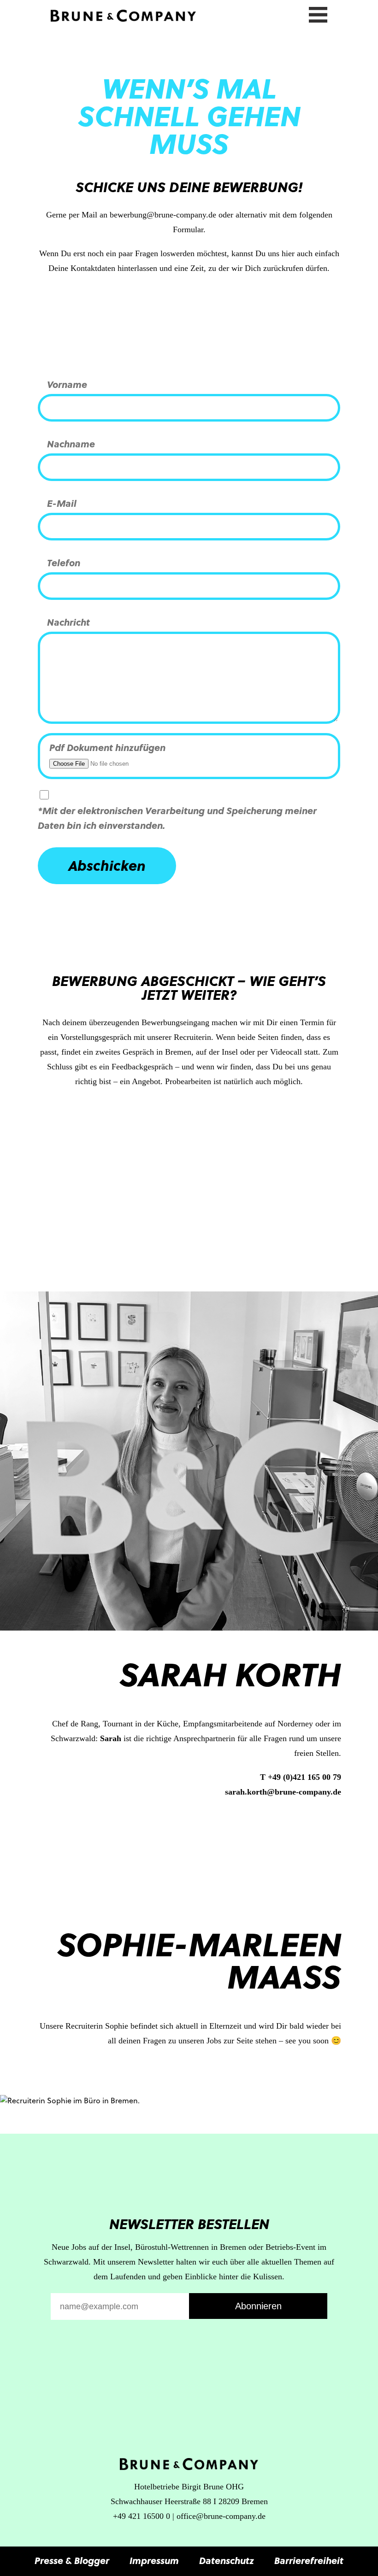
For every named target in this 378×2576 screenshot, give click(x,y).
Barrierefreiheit (309, 2560)
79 (337, 1777)
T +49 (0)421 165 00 (296, 1777)
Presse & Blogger (72, 2560)
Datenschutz (227, 2560)
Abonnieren (258, 2306)
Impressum (154, 2560)
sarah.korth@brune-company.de (283, 1792)
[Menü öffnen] (318, 13)
